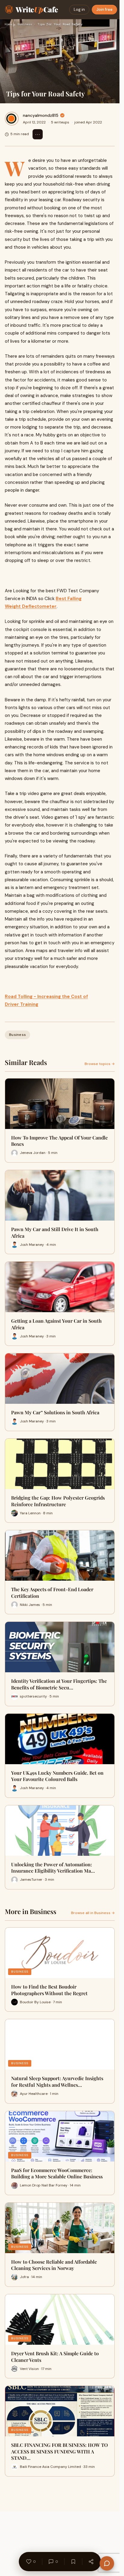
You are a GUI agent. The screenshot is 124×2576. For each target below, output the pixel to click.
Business (25, 24)
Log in (79, 9)
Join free (104, 9)
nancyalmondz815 (41, 115)
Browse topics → (100, 1064)
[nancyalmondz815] (12, 119)
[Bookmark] (73, 2562)
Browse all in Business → (93, 1913)
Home (8, 24)
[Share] (91, 2562)
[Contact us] (107, 2563)
